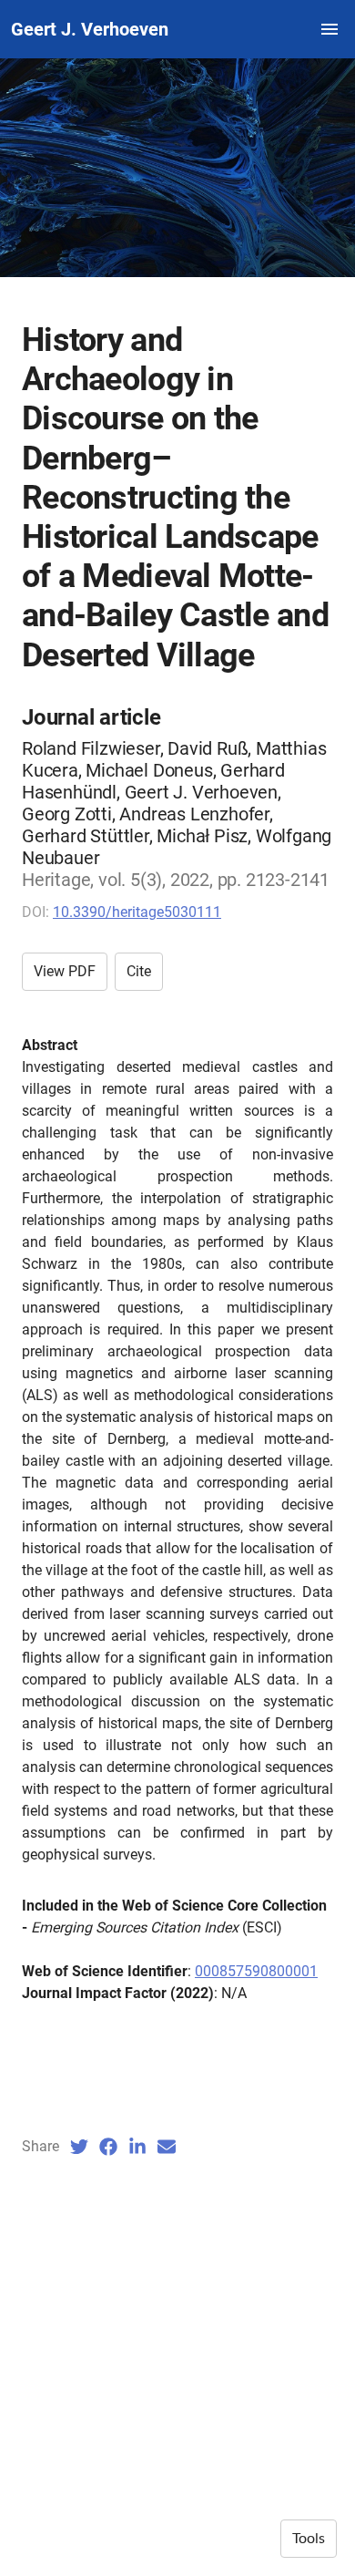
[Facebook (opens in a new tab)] (108, 2147)
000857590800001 (256, 1971)
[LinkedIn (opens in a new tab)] (137, 2147)
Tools (309, 2539)
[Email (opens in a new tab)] (167, 2147)
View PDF (65, 971)
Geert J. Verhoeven (90, 29)
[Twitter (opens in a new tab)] (79, 2147)
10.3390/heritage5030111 (137, 912)
